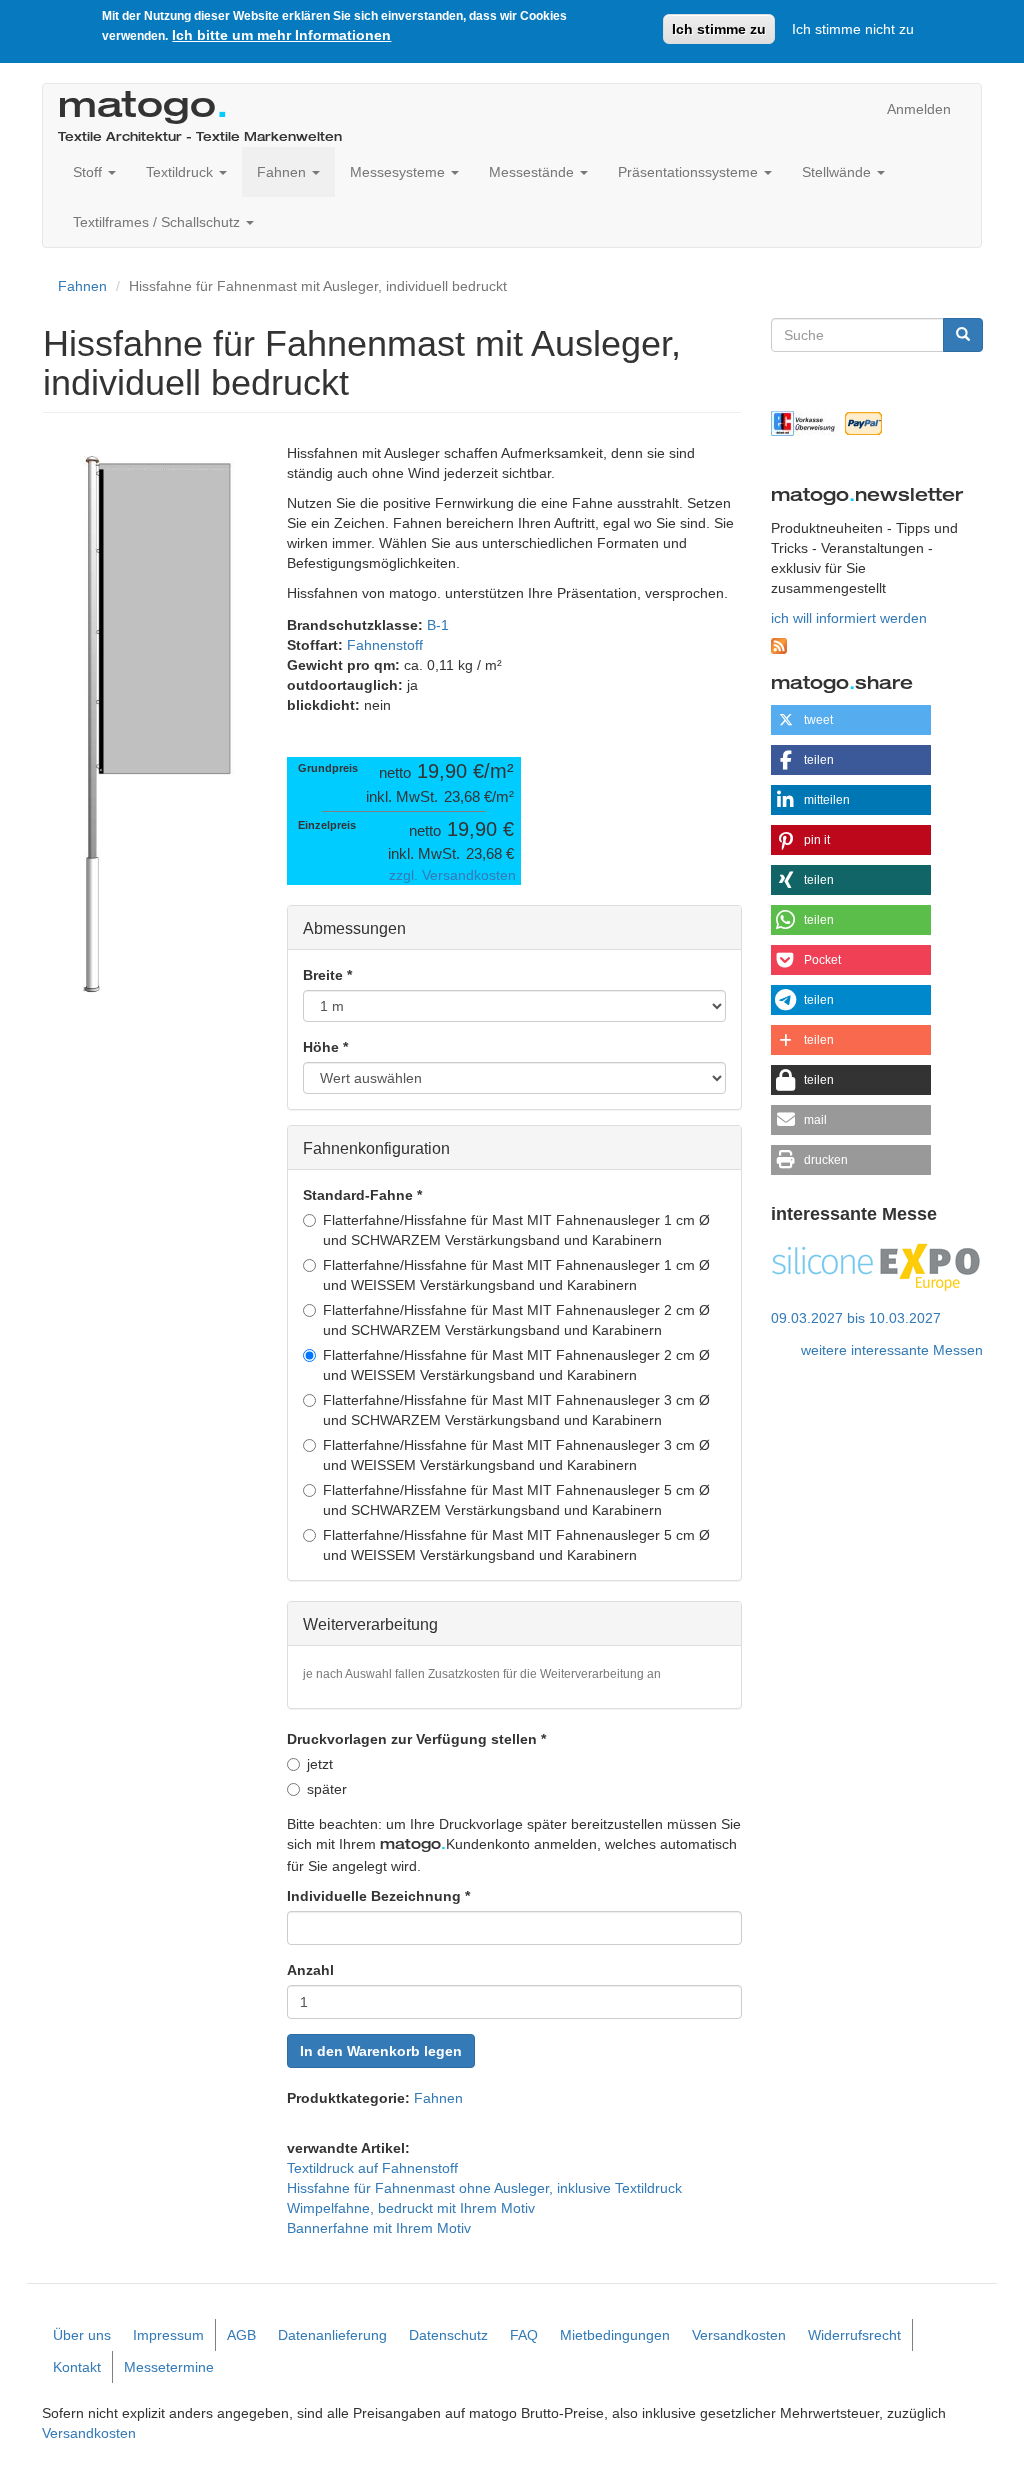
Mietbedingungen (615, 2335)
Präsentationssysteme (690, 172)
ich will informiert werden (849, 618)
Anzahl (310, 1970)
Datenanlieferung (332, 2335)
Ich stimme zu (719, 29)
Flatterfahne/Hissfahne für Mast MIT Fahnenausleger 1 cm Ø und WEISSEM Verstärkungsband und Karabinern (516, 1275)
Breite (327, 975)
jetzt (320, 1764)
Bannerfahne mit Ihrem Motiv (379, 2228)
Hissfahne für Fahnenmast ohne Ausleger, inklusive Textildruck (484, 2188)
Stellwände (838, 172)
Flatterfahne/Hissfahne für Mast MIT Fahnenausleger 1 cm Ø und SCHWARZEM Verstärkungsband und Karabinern (516, 1230)
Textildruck (181, 172)
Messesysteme (399, 172)
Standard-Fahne (362, 1195)
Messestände (533, 172)
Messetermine (169, 2367)
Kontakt (77, 2367)
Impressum (168, 2335)
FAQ (524, 2335)
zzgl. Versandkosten (452, 875)
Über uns (82, 2335)
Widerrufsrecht (854, 2335)
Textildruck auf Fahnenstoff (372, 2168)
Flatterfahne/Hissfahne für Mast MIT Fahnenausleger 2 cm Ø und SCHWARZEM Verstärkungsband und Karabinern (516, 1320)
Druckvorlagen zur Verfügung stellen (416, 1739)
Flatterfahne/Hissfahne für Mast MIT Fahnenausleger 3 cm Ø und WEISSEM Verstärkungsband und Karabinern (516, 1455)
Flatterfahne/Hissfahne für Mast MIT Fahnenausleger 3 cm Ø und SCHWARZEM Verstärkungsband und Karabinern (516, 1410)
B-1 (438, 625)
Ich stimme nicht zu (853, 29)
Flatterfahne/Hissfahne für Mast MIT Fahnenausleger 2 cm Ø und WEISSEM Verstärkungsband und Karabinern (516, 1365)
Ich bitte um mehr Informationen (281, 35)
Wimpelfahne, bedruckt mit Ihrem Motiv (411, 2208)
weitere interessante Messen (892, 1350)
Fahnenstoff (385, 645)
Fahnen (283, 172)
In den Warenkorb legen (381, 2051)
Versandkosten (739, 2335)
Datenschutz (448, 2335)
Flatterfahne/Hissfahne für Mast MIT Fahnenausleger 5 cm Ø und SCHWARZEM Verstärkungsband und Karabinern (516, 1500)
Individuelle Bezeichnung (378, 1896)
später (327, 1789)
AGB (241, 2335)
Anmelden (919, 109)
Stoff (89, 172)
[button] (851, 720)
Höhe (325, 1047)
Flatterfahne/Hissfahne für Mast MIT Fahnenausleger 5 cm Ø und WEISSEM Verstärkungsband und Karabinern (516, 1545)
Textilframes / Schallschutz (158, 222)
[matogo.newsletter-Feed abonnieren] (877, 646)
